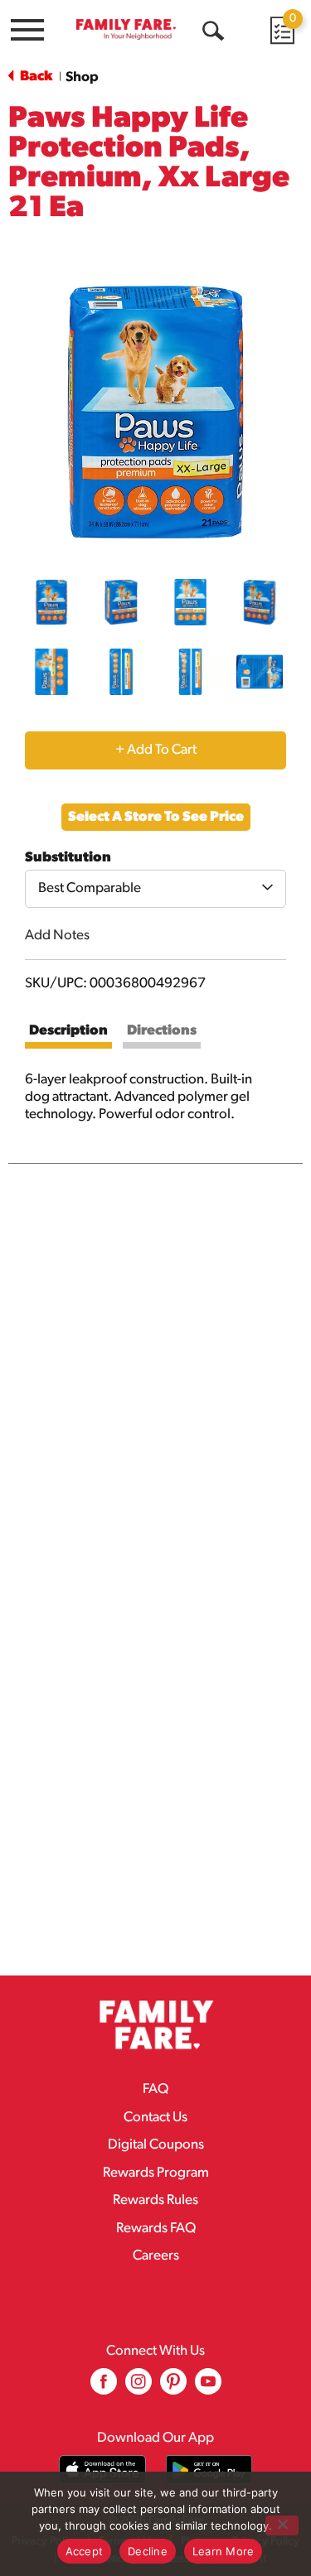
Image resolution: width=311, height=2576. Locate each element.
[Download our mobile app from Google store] (209, 2470)
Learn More (224, 2551)
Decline (148, 2551)
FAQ (155, 2089)
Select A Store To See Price (156, 817)
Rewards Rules (155, 2200)
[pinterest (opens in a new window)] (173, 2388)
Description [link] (68, 1031)
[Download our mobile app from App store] (102, 2470)
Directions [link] (162, 1031)
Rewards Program (156, 2173)
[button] (51, 602)
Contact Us (155, 2118)
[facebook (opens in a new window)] (104, 2388)
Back (35, 77)
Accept (85, 2551)
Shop (82, 77)
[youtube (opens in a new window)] (208, 2388)
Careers (156, 2256)
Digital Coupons (156, 2145)
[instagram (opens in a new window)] (138, 2388)
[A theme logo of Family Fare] (126, 29)
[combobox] (155, 889)
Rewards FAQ (156, 2229)
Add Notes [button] (57, 936)
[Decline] (282, 2525)
